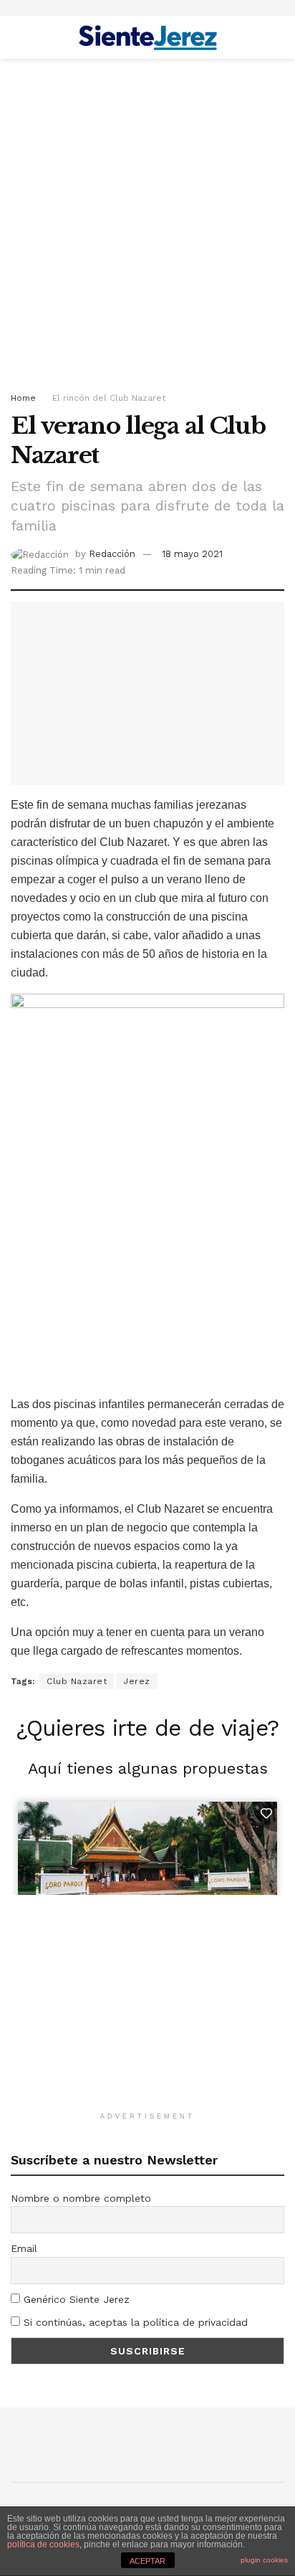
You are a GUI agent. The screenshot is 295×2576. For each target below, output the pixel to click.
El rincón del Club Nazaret (109, 398)
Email (24, 2248)
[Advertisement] (147, 221)
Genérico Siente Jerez (75, 2299)
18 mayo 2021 (192, 554)
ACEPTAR (147, 2561)
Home (23, 398)
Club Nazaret (77, 1681)
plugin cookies (264, 2560)
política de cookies (43, 2544)
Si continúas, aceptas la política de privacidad (134, 2322)
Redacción (112, 554)
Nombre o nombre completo (81, 2198)
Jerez (137, 1681)
